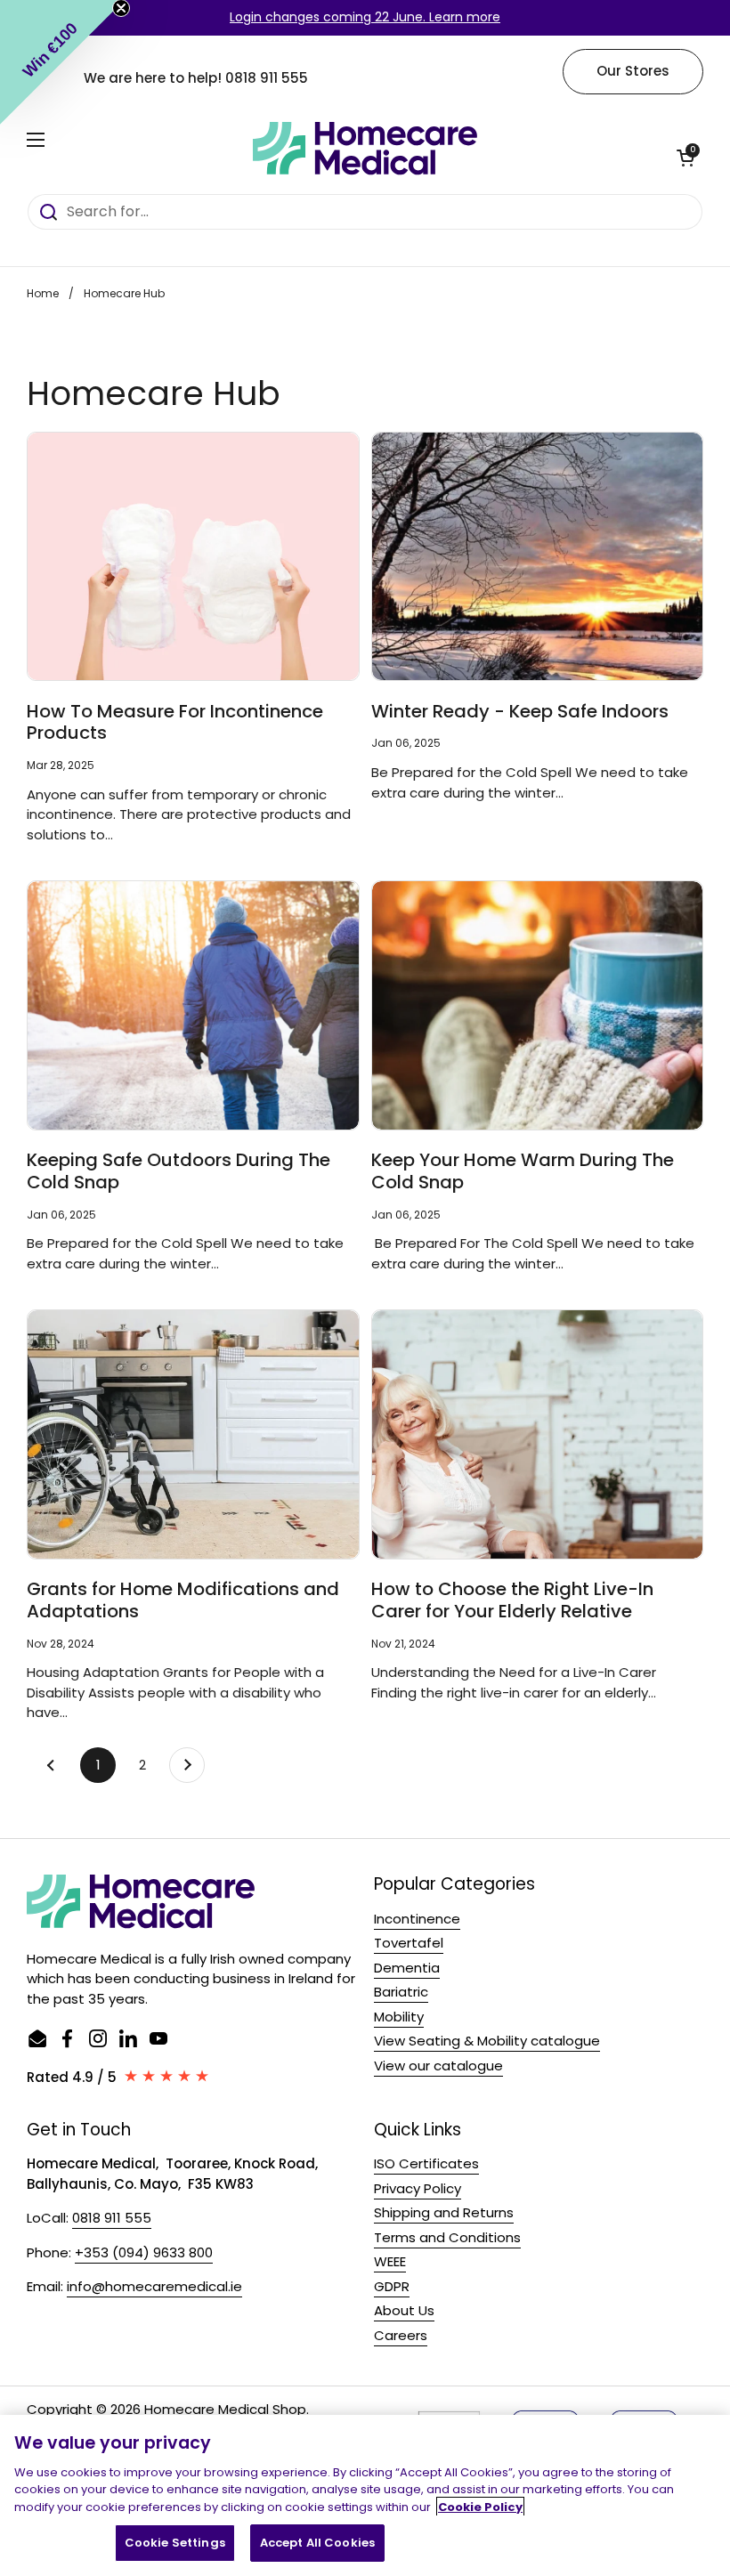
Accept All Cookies (317, 2543)
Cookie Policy (480, 2507)
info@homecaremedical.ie (154, 2286)
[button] (685, 158)
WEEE (390, 2261)
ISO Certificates (426, 2163)
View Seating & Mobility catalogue (487, 2041)
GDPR (392, 2286)
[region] (365, 2495)
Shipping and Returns (444, 2212)
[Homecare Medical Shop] (365, 149)
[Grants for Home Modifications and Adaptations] (193, 1434)
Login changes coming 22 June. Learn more (365, 17)
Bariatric (401, 1992)
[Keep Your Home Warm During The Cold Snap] (538, 1005)
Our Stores (633, 71)
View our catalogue (438, 2066)
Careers (401, 2335)
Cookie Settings (175, 2543)
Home (43, 293)
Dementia (407, 1968)
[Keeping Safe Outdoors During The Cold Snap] (193, 1005)
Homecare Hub (124, 293)
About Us (404, 2310)
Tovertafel (409, 1943)
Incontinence (417, 1919)
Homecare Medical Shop (225, 2409)
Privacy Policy (418, 2188)
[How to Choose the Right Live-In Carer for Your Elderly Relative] (538, 1434)
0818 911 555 (267, 78)
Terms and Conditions (447, 2237)
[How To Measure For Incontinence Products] (193, 557)
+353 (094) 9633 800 (144, 2252)
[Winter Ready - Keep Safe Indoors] (538, 557)
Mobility (399, 2017)
